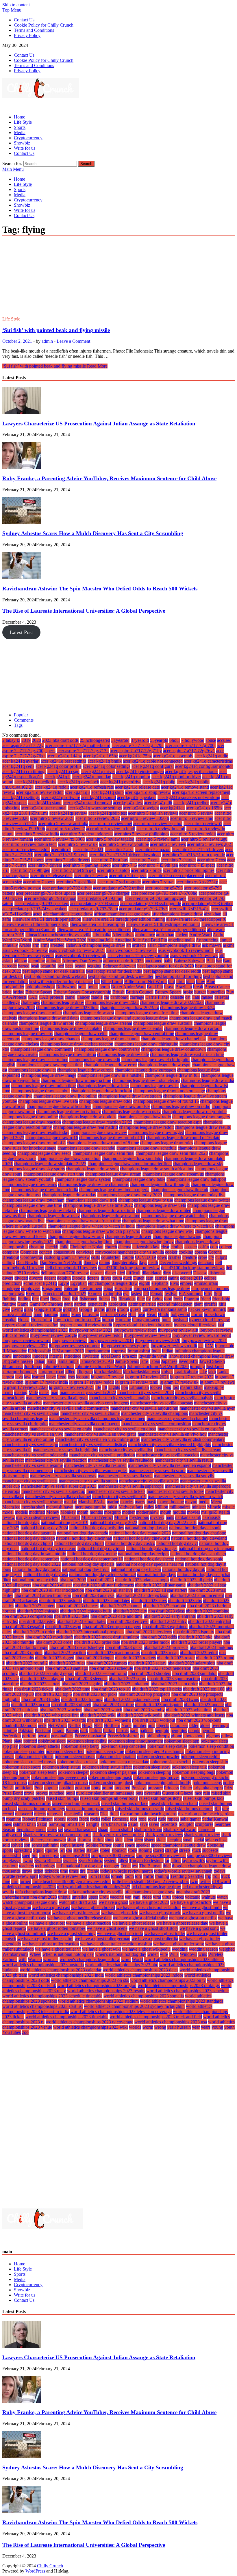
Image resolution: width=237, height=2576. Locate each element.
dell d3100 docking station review (129, 1268)
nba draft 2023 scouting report (46, 1673)
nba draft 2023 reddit (199, 1653)
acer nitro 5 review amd (192, 818)
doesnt (50, 1278)
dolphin (64, 1278)
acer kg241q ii (58, 777)
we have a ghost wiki (101, 1949)
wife (164, 1954)
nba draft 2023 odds (159, 1637)
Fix (114, 1299)
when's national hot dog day (121, 1954)
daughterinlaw (125, 1262)
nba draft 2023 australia (60, 1601)
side (119, 1840)
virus (167, 1897)
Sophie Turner (99, 1845)
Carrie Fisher (157, 997)
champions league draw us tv (53, 1216)
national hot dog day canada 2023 (140, 1533)
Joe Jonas (33, 1366)
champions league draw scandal (86, 1148)
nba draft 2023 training (82, 1699)
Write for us (25, 148)
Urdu (104, 1897)
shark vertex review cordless (118, 1835)
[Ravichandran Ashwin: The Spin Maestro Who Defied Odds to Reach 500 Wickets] (22, 577)
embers (187, 1283)
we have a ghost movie (160, 1913)
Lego (62, 1377)
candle (97, 997)
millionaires (180, 1507)
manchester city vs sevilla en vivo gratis (100, 1434)
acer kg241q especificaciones (192, 771)
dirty (167, 1273)
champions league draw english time (50, 1065)
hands (65, 1314)
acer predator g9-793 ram (100, 898)
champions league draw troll (91, 1200)
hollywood (180, 1314)
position (66, 1788)
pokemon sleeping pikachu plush (58, 1783)
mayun (191, 1502)
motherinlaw (147, 1512)
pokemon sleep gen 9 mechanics (155, 1751)
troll (216, 1876)
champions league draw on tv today (68, 1112)
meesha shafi (33, 1507)
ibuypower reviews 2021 (204, 1340)
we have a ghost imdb (202, 1907)
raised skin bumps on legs (41, 1809)
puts (139, 1793)
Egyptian (78, 1283)
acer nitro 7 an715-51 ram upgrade (193, 855)
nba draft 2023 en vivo (128, 1621)
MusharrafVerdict (97, 1517)
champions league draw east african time (187, 1054)
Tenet (126, 1866)
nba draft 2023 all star (52, 1585)
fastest (136, 1294)
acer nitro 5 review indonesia (86, 834)
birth (180, 982)
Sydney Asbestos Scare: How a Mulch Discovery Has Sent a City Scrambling (93, 533)
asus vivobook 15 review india (186, 950)
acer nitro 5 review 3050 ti (145, 818)
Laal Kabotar (186, 1372)
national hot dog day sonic (199, 1559)
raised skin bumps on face (125, 1803)
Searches (223, 1824)
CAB (33, 997)
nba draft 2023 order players (197, 1642)
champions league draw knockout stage (169, 1091)
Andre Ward (201, 935)
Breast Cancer (217, 987)
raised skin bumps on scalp (140, 1809)
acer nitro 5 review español (158, 823)
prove (29, 1793)
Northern (112, 1725)
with (23, 1959)
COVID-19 (146, 1257)
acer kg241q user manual (44, 808)
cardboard (120, 997)
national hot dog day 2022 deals (167, 1523)
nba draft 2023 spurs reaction (174, 1679)
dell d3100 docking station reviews (193, 1268)
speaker (143, 1845)
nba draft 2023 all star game (160, 1585)
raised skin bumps (63, 1798)
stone (133, 1850)
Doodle (79, 1278)
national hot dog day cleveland (199, 1538)
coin (214, 1247)
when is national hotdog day (68, 1954)
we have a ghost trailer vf (58, 1949)
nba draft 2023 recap (160, 1653)
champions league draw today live (194, 1195)
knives (167, 1372)
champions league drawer (128, 1236)
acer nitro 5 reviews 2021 (210, 844)
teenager (112, 1866)
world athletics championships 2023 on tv (168, 1980)
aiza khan (213, 914)
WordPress (35, 2571)
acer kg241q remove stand (185, 787)
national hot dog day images (152, 1549)
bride (7, 992)
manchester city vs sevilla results (184, 1460)
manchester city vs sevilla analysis (182, 1398)
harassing (91, 1314)
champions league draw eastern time (35, 1060)
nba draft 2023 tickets (34, 1689)
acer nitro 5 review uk (78, 844)
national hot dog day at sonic (195, 1528)
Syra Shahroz (91, 1861)
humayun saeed (146, 1320)
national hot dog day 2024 (44, 1528)
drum (117, 1278)
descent (97, 1273)
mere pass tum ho (90, 1507)
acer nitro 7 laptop (113, 870)
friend (206, 1299)
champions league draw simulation (69, 1158)
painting (10, 1731)
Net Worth (57, 1725)
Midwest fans (131, 1507)
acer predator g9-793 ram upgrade (155, 898)
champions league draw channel (110, 1039)
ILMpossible (39, 1351)
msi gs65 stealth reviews (38, 1517)
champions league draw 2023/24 (129, 1008)
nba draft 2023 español (23, 1627)
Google (86, 1309)
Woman (35, 1959)
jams (144, 1361)
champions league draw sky (198, 1164)
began (80, 966)
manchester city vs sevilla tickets (116, 1491)
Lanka (223, 1372)
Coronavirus (32, 1257)
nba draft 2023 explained (165, 1627)
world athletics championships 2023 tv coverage (89, 2022)
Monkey (68, 1512)
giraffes (211, 1304)
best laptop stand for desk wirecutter (121, 976)
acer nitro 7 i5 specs (197, 865)
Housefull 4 (41, 1320)
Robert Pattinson (37, 1819)
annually (10, 945)
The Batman (150, 1866)
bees (69, 966)
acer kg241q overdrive (121, 782)
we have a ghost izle (120, 1913)
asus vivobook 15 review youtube (138, 956)
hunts (166, 1320)
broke (188, 992)
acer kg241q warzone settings (95, 808)
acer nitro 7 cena (145, 860)
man (54, 1392)
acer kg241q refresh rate (92, 787)
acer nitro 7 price (146, 870)
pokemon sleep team (38, 1772)
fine (35, 1299)
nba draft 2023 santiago (67, 1668)
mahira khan (191, 1387)
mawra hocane (171, 1502)
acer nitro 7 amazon (153, 849)
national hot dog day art (146, 1528)
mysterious (139, 1517)
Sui (35, 1855)
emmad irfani (206, 1283)
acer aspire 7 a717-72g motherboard (78, 745)
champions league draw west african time (83, 1221)
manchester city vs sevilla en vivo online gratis (97, 1439)
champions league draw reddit (146, 1127)
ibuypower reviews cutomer (74, 1346)
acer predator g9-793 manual (50, 898)
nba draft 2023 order (54, 1642)
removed (55, 1814)
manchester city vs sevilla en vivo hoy (172, 1434)
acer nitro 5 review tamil (158, 839)
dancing (91, 1262)
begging (94, 966)
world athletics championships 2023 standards (182, 2001)
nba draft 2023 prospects (166, 1647)
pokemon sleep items (34, 1757)
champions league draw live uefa (48, 1101)
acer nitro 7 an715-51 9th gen (61, 855)
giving (17, 1309)
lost (176, 1387)
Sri (62, 1850)
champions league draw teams (30, 1184)
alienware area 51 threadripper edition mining (124, 919)
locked (156, 1387)
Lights (114, 1387)
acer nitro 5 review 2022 (98, 818)
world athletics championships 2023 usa (171, 2022)
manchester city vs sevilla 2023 (146, 1392)
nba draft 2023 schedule (111, 1668)
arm (36, 945)
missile (228, 1507)
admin (47, 341)
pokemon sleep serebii (171, 1762)
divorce (36, 1278)
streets (185, 1850)
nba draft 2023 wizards (65, 1720)
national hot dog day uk (184, 1569)
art (129, 945)
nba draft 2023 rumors (107, 1663)
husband (180, 1320)
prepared (122, 1788)
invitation (91, 1356)
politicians (24, 1788)
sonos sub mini (45, 1845)
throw (27, 1871)
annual (226, 940)
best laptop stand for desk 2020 (166, 966)
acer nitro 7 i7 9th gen (30, 870)
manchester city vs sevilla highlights (65, 1450)
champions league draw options (88, 1117)
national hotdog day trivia (35, 1580)
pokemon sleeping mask (110, 1777)
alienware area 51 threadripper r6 (196, 919)
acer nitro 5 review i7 (66, 829)
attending (37, 961)
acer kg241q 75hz (135, 756)
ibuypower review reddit (100, 1335)
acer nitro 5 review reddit (193, 834)
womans (51, 1959)
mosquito (112, 1512)
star (69, 1850)
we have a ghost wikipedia (146, 1949)
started (79, 1850)
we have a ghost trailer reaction (51, 1944)
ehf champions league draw (113, 1283)
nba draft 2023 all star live (109, 1590)
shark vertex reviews (164, 1835)
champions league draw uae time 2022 (98, 1205)
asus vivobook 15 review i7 (132, 950)
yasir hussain (179, 2027)
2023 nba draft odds (60, 740)
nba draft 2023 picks (124, 1647)
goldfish (70, 1309)
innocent (40, 1356)
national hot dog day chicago (29, 1538)
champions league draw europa (85, 1070)
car (107, 997)
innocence (22, 1356)
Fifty (208, 1294)
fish (75, 1299)
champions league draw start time (54, 1174)
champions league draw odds (106, 1101)
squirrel (52, 1850)
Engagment (52, 1288)
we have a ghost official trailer (140, 1918)
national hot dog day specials (88, 1564)
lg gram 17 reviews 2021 (72, 1387)
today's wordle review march (127, 1871)
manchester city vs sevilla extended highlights (170, 1444)
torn (139, 1876)
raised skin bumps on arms (26, 1803)
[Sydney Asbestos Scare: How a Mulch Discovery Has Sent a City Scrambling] (22, 522)
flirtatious (127, 1299)
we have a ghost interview (76, 1913)
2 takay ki (11, 740)
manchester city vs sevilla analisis (120, 1398)
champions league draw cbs (27, 1034)
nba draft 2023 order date (97, 1642)
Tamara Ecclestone (146, 1861)
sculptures (204, 1824)
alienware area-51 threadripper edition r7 (169, 930)
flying (157, 1299)
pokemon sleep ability (87, 1741)
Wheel (35, 1954)
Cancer (83, 997)
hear (141, 1314)
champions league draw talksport (196, 1179)
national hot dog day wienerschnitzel (102, 1575)
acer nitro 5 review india (37, 834)
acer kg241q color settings (107, 766)
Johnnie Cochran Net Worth (100, 1366)
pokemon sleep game (105, 1751)
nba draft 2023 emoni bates (81, 1621)
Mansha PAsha (92, 1502)
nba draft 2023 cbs (185, 1601)
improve (119, 1351)
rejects (40, 1814)
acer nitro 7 (61, 849)
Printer (186, 1788)
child (64, 1247)
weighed (227, 1949)
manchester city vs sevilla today (175, 1491)
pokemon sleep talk (189, 1767)
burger (200, 992)
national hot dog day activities (97, 1528)
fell (146, 1294)
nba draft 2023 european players (112, 1627)
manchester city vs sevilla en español (191, 1429)
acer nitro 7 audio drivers (67, 860)
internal (56, 1356)
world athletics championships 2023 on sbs (90, 1980)
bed (61, 966)
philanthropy (158, 1736)
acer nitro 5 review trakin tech (29, 844)
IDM (209, 1346)
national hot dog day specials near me (150, 1564)
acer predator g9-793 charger (103, 893)
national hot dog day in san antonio (34, 1554)
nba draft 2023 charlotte (164, 1606)
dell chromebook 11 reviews (71, 1268)
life (98, 1387)
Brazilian (184, 987)
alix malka (102, 935)
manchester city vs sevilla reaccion (167, 1455)
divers (8, 1278)
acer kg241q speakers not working (189, 797)
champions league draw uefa (160, 1205)
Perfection (12, 1736)
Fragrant (191, 1299)
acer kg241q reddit (52, 787)
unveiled (79, 1897)
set (61, 1829)
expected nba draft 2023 (64, 1294)
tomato (117, 1876)
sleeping (174, 1840)
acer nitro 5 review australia (63, 823)
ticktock (52, 1871)
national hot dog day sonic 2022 (32, 1564)
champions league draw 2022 (112, 1002)
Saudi (133, 1824)
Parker (109, 1731)
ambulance (145, 935)
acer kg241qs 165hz (204, 808)
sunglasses (12, 1861)
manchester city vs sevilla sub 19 (149, 1481)
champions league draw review (99, 1132)
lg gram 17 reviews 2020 (25, 1387)
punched (57, 1793)
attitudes (54, 961)
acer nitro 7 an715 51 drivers (198, 849)
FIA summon (191, 1294)
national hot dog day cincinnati (84, 1538)
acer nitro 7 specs (39, 882)
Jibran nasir (13, 1366)
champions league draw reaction (32, 1122)
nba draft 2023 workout (154, 1720)
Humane (123, 1320)
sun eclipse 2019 (75, 1855)
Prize (229, 1788)
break (198, 987)
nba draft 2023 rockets (135, 1658)
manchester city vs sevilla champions (154, 1413)
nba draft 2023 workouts (199, 1720)
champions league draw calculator (71, 1028)
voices (178, 1897)
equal (108, 1288)
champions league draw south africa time (157, 1169)
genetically (97, 1304)
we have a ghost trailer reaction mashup (116, 1944)
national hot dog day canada (83, 1533)
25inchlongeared (95, 740)
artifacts (139, 945)
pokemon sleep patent (116, 1757)
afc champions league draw (68, 914)
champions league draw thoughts (160, 1184)
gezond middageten (175, 1304)
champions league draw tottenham (33, 1200)
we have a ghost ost (47, 1923)
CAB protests (51, 997)
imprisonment (98, 1351)
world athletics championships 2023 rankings (179, 1985)
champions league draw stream (113, 1174)
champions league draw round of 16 (112, 1138)
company (11, 1252)
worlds (135, 2027)
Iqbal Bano (111, 1356)
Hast (132, 1314)
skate (161, 1840)
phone (176, 1736)
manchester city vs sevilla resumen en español (169, 1465)
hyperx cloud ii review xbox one (143, 1325)
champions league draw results (203, 1127)
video (147, 1897)
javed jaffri (188, 1361)
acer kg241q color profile (59, 766)
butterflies (216, 992)
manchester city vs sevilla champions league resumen (97, 1418)
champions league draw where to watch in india (91, 1226)
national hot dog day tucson (136, 1569)
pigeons (213, 1736)
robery (60, 1819)
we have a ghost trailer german (102, 1939)
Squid (38, 1850)
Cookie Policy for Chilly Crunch (44, 25)
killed (70, 1372)
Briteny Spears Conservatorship (82, 992)
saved (154, 1824)
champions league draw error (110, 1065)
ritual (114, 1814)
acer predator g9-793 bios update (46, 893)
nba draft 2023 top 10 (111, 1689)
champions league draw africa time (147, 1013)
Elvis (174, 1283)
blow (201, 982)
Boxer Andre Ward (128, 987)
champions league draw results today (36, 1132)
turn (15, 1881)
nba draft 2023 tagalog (82, 1684)
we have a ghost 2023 (149, 1902)
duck (128, 1278)
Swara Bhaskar (48, 1861)
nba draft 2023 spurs (127, 1679)
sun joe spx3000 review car (161, 1855)
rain (207, 1793)
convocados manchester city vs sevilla (129, 1252)
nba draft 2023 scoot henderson (163, 1668)
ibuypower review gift (178, 1330)
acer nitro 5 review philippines (141, 834)
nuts (151, 1725)
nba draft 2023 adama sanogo (142, 1580)
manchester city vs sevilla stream (88, 1481)
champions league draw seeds (44, 1153)
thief (167, 1866)
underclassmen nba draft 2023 (30, 1897)
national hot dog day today (36, 1569)
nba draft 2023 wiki (98, 1715)
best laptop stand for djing (178, 976)
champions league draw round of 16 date (183, 1138)
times (74, 1871)
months (96, 1512)
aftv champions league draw (177, 914)
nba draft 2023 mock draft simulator (107, 1637)
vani (137, 1897)
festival (171, 1294)
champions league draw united (164, 1210)
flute (141, 1299)
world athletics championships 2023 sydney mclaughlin (134, 2006)
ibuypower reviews (70, 1340)
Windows (188, 1954)
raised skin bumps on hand (174, 1803)
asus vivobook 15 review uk (81, 956)
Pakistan (26, 1731)
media (204, 1502)
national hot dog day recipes (144, 1554)
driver (106, 1278)
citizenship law (146, 1247)
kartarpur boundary (20, 1372)
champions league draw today (69, 1195)
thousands (11, 1871)
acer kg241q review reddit (40, 792)
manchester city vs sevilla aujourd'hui (144, 1408)
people (194, 1731)
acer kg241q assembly (173, 756)
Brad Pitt (155, 987)
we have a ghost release (134, 1923)
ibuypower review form (135, 1330)
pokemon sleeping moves (156, 1777)
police (228, 1783)
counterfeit (111, 1257)
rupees (173, 1819)
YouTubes (12, 2032)
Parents (72, 1731)
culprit (221, 1257)
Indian (168, 1351)
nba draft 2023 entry (168, 1621)
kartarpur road (51, 1372)
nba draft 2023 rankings (211, 1647)
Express (95, 1294)
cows (162, 1257)
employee (11, 1288)
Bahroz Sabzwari (189, 961)
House (24, 1320)
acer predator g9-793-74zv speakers (35, 909)
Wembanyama (15, 1954)
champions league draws (197, 1242)
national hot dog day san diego (198, 1554)
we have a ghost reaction (88, 1923)
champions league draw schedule (147, 1148)
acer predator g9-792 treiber (118, 888)
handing (51, 1314)
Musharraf (71, 1517)
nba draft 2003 (73, 1580)
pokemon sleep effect (65, 1751)
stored (158, 1850)
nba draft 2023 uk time (113, 1705)
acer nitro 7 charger (178, 860)
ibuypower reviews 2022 (25, 1346)
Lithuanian (139, 1387)
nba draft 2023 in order (34, 1632)
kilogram (85, 1372)
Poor (39, 1788)
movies (194, 1512)
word (126, 1959)
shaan (103, 1829)
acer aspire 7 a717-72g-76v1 (189, 751)
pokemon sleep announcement (135, 1741)
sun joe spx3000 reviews (210, 1855)
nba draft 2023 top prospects (144, 1694)
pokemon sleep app (182, 1741)
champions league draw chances (51, 1039)
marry (140, 1502)
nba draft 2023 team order (174, 1684)
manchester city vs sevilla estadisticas (93, 1444)
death (153, 1262)
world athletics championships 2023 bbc (122, 1965)
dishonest (217, 1273)
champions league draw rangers (201, 1117)
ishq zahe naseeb (18, 1361)
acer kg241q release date (137, 787)
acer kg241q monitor (131, 777)
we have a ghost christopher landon (148, 1907)
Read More (55, 366)
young (217, 2027)
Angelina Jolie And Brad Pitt (141, 940)
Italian (40, 1361)
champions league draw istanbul (40, 1091)
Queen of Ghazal (178, 1793)
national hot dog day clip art (28, 1543)
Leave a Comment (73, 341)
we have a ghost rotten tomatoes (56, 1928)
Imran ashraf (139, 1351)
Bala (211, 961)
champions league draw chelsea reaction (77, 1044)
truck (225, 1876)
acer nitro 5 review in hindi (111, 829)
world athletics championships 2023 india (66, 1975)
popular (51, 1788)
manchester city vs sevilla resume (33, 1465)
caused (207, 997)
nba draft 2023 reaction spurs (113, 1653)
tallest (123, 1861)
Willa (174, 1954)
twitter (205, 1881)
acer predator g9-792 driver (67, 888)
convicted (85, 1252)
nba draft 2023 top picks (95, 1694)
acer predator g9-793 (164, 888)
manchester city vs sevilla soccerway (63, 1476)
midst (112, 1507)
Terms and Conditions (34, 30)
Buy (230, 992)
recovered (24, 1814)
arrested (57, 945)
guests (136, 1309)
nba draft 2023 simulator (195, 1673)
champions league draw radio (144, 1117)
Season (9, 1829)
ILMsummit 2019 (68, 1351)
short (72, 1840)
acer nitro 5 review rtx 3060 (59, 839)
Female (157, 1294)
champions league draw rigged (156, 1132)
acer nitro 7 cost (212, 860)
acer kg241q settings (21, 797)
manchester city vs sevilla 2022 (88, 1392)
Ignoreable (224, 1346)
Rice (104, 1814)
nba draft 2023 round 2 (27, 1663)
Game (23, 1304)
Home (20, 117)
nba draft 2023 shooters (150, 1673)
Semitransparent (31, 1829)
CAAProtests (14, 997)
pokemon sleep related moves (29, 1762)
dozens (93, 1278)
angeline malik (182, 940)
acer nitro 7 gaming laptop (87, 865)
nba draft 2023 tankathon (127, 1684)
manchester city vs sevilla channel (177, 1418)
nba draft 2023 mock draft (49, 1637)
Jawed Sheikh (212, 1361)
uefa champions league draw (41, 1892)
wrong (160, 2027)
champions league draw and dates (49, 1018)
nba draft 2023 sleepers (86, 1679)
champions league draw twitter (202, 1200)
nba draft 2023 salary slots (191, 1663)
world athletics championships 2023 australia (43, 1965)
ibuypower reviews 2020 (158, 1340)
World (137, 1959)
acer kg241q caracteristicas (208, 761)
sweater (70, 1861)
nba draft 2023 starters (40, 1684)
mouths (179, 1512)
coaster (191, 1247)
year (196, 2027)
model (8, 1512)
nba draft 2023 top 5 (53, 1694)
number (140, 1725)
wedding (180, 1949)
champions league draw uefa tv (47, 1210)
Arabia (25, 945)
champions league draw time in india (45, 1190)
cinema (125, 1247)
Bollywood (66, 987)
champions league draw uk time (106, 1210)
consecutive (64, 1252)
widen (153, 1954)
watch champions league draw (30, 1902)
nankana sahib (188, 1517)
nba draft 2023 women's (109, 1720)
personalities (62, 1736)
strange (172, 1850)
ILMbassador (14, 1351)
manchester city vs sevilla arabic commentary (68, 1408)
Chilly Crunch (50, 2566)
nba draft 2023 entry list (210, 1621)
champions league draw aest (89, 1013)
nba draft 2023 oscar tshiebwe (77, 1647)
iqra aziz (130, 1356)
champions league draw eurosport (145, 1070)
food (168, 1299)
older (194, 1725)
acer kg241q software (60, 797)
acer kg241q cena (18, 766)
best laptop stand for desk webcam (55, 976)
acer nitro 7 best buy (110, 860)
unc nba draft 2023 (193, 1892)
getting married (142, 1304)
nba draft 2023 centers (35, 1606)
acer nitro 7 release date (51, 875)
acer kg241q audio (211, 756)
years (206, 2027)
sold (6, 1845)
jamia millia (68, 1361)
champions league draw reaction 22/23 (97, 1122)
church (111, 1247)
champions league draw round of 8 (34, 1143)
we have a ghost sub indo (120, 1933)
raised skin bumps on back (76, 1803)
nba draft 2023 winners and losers (194, 1715)
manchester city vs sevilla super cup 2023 (59, 1486)
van (128, 1897)
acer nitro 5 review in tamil (161, 829)
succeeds (210, 1850)
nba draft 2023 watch (103, 1710)
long (167, 1387)
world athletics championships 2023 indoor (144, 1975)
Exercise (34, 1294)
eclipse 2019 (191, 1278)
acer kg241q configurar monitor (204, 766)
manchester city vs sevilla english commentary (183, 1439)
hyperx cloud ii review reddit (86, 1325)
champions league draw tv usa (146, 1200)
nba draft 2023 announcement (197, 1595)
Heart (152, 1314)
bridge (18, 992)
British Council (140, 992)
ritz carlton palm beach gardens (148, 1814)
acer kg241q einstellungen (140, 771)
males (44, 1392)
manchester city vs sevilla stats (30, 1481)
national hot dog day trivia (86, 1569)
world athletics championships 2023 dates (140, 1970)
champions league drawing (177, 1236)
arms (45, 945)
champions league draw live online (65, 1096)
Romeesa (120, 1819)
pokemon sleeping (154, 1772)
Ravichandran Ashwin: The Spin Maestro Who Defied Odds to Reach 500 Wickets (100, 589)
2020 (36, 740)
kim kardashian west (141, 1372)
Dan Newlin (27, 1262)
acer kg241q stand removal (87, 803)
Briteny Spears (39, 992)
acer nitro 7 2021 (88, 849)
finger (56, 1299)
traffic (149, 1876)
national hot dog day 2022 (113, 1523)
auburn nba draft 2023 (123, 961)
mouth (166, 1512)
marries (127, 1502)
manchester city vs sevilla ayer (207, 1408)
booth (105, 987)
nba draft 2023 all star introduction (53, 1590)
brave (169, 987)
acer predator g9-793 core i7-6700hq (164, 893)
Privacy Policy (27, 35)
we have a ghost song (199, 1928)
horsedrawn (214, 1314)
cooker (171, 1252)
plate (18, 1741)
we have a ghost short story (153, 1928)
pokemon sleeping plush (111, 1783)
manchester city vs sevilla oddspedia (35, 1455)
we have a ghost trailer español (45, 1939)
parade (58, 1731)
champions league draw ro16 (52, 1138)
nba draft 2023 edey (37, 1621)
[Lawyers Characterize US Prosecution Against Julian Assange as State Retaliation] (22, 412)
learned (38, 1377)
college (226, 1247)
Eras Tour (123, 1288)
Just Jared (215, 1366)
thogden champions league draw (201, 1866)
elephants (160, 1283)
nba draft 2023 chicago (38, 1611)
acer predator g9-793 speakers (42, 904)
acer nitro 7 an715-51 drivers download (125, 855)
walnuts (209, 1897)
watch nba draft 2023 (78, 1902)
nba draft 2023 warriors (61, 1710)
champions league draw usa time (111, 1216)
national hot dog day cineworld (142, 1538)
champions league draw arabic (46, 1023)
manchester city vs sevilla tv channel (58, 1497)
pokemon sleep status (61, 1767)
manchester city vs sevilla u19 (119, 1497)
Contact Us (24, 20)
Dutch (139, 1278)
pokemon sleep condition (211, 1746)
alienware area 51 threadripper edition (47, 919)
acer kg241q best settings (64, 761)
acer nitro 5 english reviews (153, 813)
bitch (190, 982)
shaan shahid (121, 1829)
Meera (216, 1502)
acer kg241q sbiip (108, 792)
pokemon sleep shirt (210, 1762)
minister (199, 1507)
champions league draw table (139, 1179)
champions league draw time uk (179, 1190)
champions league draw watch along (175, 1216)
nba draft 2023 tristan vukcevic (132, 1699)
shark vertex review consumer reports (57, 1835)
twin (194, 1881)
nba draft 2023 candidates (106, 1601)
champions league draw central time (141, 1034)
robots (72, 1819)
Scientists (169, 1824)
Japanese (169, 1361)
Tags (18, 725)
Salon (42, 1824)
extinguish (113, 1294)
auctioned (154, 961)
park (84, 1731)
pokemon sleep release (78, 1762)
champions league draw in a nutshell (111, 1075)
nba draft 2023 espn (63, 1627)
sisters (150, 1840)
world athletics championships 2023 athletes (184, 1959)
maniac (70, 1502)
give (6, 1309)
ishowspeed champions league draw (201, 1356)
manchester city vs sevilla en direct (125, 1429)
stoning (145, 1850)
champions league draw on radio (181, 1106)
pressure (155, 1788)
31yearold (120, 740)
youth (229, 2027)
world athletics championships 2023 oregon (97, 1985)
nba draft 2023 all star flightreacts (103, 1585)
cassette (177, 997)
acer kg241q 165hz (100, 756)
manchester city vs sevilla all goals (57, 1398)
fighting (9, 1299)
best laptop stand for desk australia (53, 971)
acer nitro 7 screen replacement (176, 875)
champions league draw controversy (107, 1049)
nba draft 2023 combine (208, 1611)
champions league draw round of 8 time (103, 1143)
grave (111, 1309)
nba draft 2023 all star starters (161, 1590)
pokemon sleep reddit (200, 1757)
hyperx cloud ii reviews (195, 1325)
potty (96, 1788)
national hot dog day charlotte (199, 1533)
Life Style (23, 122)
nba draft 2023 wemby (144, 1710)
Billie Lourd (112, 982)
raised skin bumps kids (204, 1798)
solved (17, 1845)
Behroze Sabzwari (119, 966)
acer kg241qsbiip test (108, 813)
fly (148, 1299)
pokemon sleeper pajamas (113, 1772)
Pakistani (43, 1731)
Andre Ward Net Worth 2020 (60, 940)
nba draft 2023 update (204, 1705)
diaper (111, 1273)
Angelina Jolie (100, 940)
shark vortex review (202, 1835)
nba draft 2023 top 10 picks (157, 1689)
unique (64, 1897)
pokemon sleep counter (23, 1751)
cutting (9, 1262)
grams (99, 1309)
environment (91, 1288)
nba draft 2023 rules (67, 1663)
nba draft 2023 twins (180, 1699)
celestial (222, 997)
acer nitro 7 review (91, 875)
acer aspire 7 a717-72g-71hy (136, 751)
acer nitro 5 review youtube (124, 844)
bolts (82, 987)
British (118, 992)
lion (125, 1387)
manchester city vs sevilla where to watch (185, 1497)
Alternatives (123, 935)
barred (24, 966)
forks (178, 1299)
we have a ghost (113, 1902)
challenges (30, 1002)
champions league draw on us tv (131, 1112)
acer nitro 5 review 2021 (52, 818)
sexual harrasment (80, 1829)
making (21, 1392)
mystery (157, 1517)
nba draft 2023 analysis (93, 1595)
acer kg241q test (128, 803)
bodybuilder (13, 987)
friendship (221, 1299)
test (135, 1866)
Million (162, 1507)
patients (147, 1731)
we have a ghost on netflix (193, 1918)
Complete (29, 1252)
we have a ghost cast (51, 1907)
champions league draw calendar (133, 1028)
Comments (24, 720)
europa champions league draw (162, 1288)
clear (165, 1247)
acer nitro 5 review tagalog (110, 839)
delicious (206, 1262)
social (199, 1840)
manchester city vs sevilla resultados (121, 1460)
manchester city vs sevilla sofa (125, 1476)
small (188, 1840)
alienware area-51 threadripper (97, 924)
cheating (37, 1247)
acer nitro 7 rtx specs (128, 875)
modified (37, 1512)
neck (42, 1725)
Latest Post (21, 632)
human (108, 1320)
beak (35, 966)
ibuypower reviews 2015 (111, 1340)
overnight (220, 1725)
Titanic (93, 1871)
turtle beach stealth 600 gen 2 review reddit (72, 1881)
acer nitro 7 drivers (45, 865)
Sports (20, 127)
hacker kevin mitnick (207, 1309)
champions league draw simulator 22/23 (50, 1164)
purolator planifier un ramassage (105, 1793)
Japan (155, 1361)
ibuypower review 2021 (91, 1330)
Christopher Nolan (87, 1247)
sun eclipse (49, 1855)
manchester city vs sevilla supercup (53, 1491)
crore (203, 1257)
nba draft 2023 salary (147, 1663)
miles (149, 1507)
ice (201, 1346)
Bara (227, 961)
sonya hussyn (72, 1845)
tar (167, 1861)
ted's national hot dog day (80, 1866)
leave (51, 1377)
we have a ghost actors (191, 1902)
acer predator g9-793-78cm (93, 909)
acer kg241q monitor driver (176, 777)
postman (83, 1788)
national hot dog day (21, 1523)
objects (163, 1725)
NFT (98, 1725)
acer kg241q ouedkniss (35, 782)
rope (142, 1819)
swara (28, 1861)
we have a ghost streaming (72, 1933)
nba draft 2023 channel (121, 1606)
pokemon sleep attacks (40, 1746)
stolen (105, 1850)
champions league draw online (30, 1117)
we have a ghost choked (93, 1907)
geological (118, 1304)
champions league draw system (83, 1179)
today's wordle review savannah (183, 1871)
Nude (126, 1725)
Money (53, 1512)
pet (143, 1736)
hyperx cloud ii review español (30, 1325)
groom (123, 1309)
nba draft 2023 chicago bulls (86, 1611)
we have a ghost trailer (165, 1933)
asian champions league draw (174, 945)
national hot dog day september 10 (92, 1559)
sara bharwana (114, 1824)
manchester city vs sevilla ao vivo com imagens (86, 1403)
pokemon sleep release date (124, 1762)
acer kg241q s (77, 792)
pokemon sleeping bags (194, 1772)
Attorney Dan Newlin (82, 961)
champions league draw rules (167, 1143)
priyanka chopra (208, 1788)
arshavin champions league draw (95, 945)
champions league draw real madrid (86, 1127)
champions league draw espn (164, 1065)
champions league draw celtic (81, 1034)
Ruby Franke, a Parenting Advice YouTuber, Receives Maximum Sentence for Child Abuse (109, 478)
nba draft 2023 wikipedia (140, 1715)
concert (46, 1252)
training (162, 1876)
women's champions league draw (90, 1959)
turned (25, 1881)
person (44, 1736)
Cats (196, 997)
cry (211, 1257)
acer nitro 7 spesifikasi (76, 882)
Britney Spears (168, 992)
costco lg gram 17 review (67, 1257)
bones (93, 987)
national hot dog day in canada (207, 1549)
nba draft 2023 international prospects (90, 1632)
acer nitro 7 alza (119, 849)
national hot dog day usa (46, 1575)
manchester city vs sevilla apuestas (161, 1403)
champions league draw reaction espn (168, 1122)
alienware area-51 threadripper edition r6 (94, 930)
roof (134, 1819)
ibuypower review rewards (27, 1340)
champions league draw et (32, 1070)
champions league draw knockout (101, 1091)
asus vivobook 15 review (25, 950)
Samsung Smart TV (67, 1824)
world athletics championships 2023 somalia (144, 1996)
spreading (23, 1850)
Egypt (64, 1283)
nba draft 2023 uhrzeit (71, 1705)
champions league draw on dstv (121, 1106)
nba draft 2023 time (72, 1689)
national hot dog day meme (92, 1554)
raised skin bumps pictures (189, 1809)
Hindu (164, 1314)
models (21, 1512)
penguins (179, 1731)
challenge (11, 1002)
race (198, 1793)
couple (128, 1257)
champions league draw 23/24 (187, 1008)
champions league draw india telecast (146, 1080)
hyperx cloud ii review (210, 1320)
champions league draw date (123, 1054)
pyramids (153, 1793)
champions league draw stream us (173, 1174)
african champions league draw (122, 914)
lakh (212, 1372)
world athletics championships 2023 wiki (90, 2027)
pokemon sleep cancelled (123, 1746)
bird (172, 982)
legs (71, 1377)
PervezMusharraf (123, 1736)
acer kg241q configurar (153, 766)
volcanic (193, 1897)
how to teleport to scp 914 (77, 1320)
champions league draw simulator (132, 1158)
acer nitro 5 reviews (168, 844)
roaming (14, 1819)
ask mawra (212, 945)
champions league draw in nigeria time (76, 1080)
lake (203, 1372)
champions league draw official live (59, 1106)
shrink (98, 1840)
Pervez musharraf (90, 1736)
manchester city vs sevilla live (126, 1450)
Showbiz (22, 143)
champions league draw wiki (167, 1231)
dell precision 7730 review (65, 1273)
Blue (211, 982)
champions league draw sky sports (34, 1169)
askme (229, 945)
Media (20, 132)
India (156, 1351)
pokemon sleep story (152, 1767)
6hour (175, 740)
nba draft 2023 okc (195, 1637)
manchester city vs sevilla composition (156, 1424)
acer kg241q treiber (191, 803)
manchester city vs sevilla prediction (102, 1455)
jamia (51, 1361)
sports (8, 1850)
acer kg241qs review (68, 813)
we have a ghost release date (182, 1923)
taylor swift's (193, 1861)
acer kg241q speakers (137, 797)
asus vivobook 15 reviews (194, 956)
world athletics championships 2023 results (106, 1991)
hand (38, 1314)
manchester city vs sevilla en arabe (61, 1429)
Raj (218, 1809)
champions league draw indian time (43, 1086)
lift (105, 1387)
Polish (8, 1788)
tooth (129, 1876)
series (52, 1829)
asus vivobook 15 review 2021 (77, 950)
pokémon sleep (52, 1741)
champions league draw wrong (76, 1236)
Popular (21, 715)
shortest (84, 1840)
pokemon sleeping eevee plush (59, 1777)
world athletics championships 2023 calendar (61, 1970)
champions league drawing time (84, 1242)
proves (42, 1793)
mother (128, 1512)
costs (96, 1257)
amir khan (165, 935)
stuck (196, 1850)
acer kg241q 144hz (64, 756)
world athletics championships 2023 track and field (156, 2017)
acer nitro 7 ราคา (158, 882)
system (110, 1861)
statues (92, 1850)
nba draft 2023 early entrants (170, 1616)
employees (31, 1288)
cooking (186, 1252)
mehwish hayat (60, 1507)
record (8, 1814)
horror (197, 1314)
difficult (133, 1273)
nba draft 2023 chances (77, 1606)
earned (161, 1278)
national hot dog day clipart (79, 1543)
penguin (162, 1731)
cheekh (52, 1247)
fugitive (9, 1304)
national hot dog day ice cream (48, 1549)
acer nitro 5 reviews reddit (26, 849)
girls (222, 1304)
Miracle (214, 1507)
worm (148, 2027)
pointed (30, 1741)
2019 (26, 740)
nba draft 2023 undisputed (159, 1705)
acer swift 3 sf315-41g (189, 909)
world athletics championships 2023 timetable (67, 2017)
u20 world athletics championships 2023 (94, 1887)
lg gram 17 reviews (217, 1382)
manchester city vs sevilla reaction (56, 1460)
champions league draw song (92, 1169)
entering (71, 1288)
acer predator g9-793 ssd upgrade (151, 904)
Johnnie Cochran (58, 1366)
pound (108, 1788)
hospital (9, 1320)
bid (97, 982)
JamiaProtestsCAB (97, 1361)
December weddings (178, 1262)
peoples (208, 1731)
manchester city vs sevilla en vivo (33, 1434)
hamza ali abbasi (17, 1314)
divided (21, 1278)
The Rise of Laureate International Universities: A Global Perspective (84, 611)
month (83, 1512)
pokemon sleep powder (158, 1757)
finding (24, 1299)
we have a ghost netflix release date (79, 1918)
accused (224, 740)
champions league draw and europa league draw (124, 1018)
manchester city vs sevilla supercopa (131, 1486)
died (121, 1273)
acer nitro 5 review (196, 813)
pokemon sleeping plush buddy (163, 1783)
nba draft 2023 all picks (191, 1580)
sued (26, 1855)
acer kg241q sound (99, 797)
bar (219, 961)
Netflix (74, 1725)
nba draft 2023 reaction (65, 1653)
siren (139, 1840)
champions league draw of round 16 (166, 1101)
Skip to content (16, 5)
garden (80, 1304)
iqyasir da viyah (153, 1356)
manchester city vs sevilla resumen (95, 1465)
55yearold (159, 740)
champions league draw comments (42, 1049)
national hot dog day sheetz (149, 1559)
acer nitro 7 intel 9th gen (74, 870)
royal (152, 1819)
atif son (21, 961)
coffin (204, 1247)
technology (45, 1866)
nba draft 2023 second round (101, 1673)
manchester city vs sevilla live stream (188, 1450)
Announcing (207, 940)
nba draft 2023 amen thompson (43, 1595)
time (64, 1871)
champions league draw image (49, 1075)
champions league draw (63, 1002)
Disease (200, 1273)
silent (128, 1840)
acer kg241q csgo (63, 771)
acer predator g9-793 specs (95, 904)
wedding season (203, 1949)
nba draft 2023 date (72, 1616)
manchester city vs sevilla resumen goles (91, 1470)
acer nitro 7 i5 (124, 865)
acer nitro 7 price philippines (189, 870)
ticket (38, 1871)
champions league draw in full (172, 1075)
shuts (110, 1840)
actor (37, 914)
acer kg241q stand (45, 803)
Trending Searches (187, 1876)
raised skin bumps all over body (109, 1798)
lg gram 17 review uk (179, 1382)
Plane (7, 1741)
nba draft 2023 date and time (116, 1616)
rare (225, 1809)
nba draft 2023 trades (41, 1699)
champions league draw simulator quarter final (130, 1164)
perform (29, 1736)
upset (93, 1897)
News (87, 1725)
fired (66, 1299)
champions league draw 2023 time (67, 1008)
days (143, 1262)
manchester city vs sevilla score (157, 1470)
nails (170, 1517)
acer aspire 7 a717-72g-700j (190, 745)
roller (106, 1819)
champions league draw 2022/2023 (172, 1002)
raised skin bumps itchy (160, 1798)
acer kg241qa (172, 808)
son (27, 1845)
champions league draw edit (95, 1060)
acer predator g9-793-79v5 (143, 909)
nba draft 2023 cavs (149, 1601)
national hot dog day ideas (101, 1549)
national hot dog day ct (177, 1543)
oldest (205, 1725)
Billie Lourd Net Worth (146, 982)
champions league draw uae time (32, 1205)
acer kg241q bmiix (105, 761)
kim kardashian (108, 1372)
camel (70, 997)
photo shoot (194, 1736)
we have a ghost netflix (203, 1913)
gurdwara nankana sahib (165, 1309)
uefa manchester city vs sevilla (96, 1892)
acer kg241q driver (98, 771)
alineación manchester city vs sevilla (58, 935)
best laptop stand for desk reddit (172, 971)
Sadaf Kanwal (215, 1819)
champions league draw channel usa (174, 1039)
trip (208, 1876)
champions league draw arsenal (104, 1023)
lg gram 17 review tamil (137, 1382)
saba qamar (191, 1819)
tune (6, 1881)
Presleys (139, 1788)
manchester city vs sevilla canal (31, 1413)
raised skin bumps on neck (90, 1809)
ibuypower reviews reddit (174, 1346)
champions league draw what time (153, 1221)
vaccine (117, 1897)
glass (28, 1309)
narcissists (211, 1517)
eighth (145, 1283)
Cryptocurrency (28, 138)
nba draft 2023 (101, 1580)
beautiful (48, 966)
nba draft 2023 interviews (149, 1632)
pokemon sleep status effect (107, 1767)
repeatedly (73, 1814)
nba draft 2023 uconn (30, 1705)
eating (173, 1278)
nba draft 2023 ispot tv (194, 1632)
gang (68, 1304)
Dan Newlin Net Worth (61, 1262)
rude (162, 1819)
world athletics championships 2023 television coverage (121, 2011)
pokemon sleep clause (167, 1746)
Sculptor (186, 1824)
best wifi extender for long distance (61, 982)
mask (151, 1502)
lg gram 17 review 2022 (192, 1377)
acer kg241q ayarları (21, 761)
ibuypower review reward (148, 1335)
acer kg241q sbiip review (148, 792)
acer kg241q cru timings (24, 771)
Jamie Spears (127, 1361)
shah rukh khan (148, 1829)
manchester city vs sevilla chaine (90, 1413)
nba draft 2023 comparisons (28, 1616)
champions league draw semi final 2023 (172, 1153)
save (144, 1824)
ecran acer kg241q (40, 1283)
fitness (104, 1299)
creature (190, 1257)
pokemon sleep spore (22, 1767)
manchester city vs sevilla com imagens (85, 1424)
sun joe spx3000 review (113, 1855)
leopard (83, 1377)
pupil (70, 1793)
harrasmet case (114, 1314)
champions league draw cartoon (193, 1028)
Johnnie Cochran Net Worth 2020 (158, 1366)
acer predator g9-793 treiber (207, 904)
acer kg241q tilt (158, 803)
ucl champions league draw (156, 1887)
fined (45, 1299)
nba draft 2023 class (166, 1611)
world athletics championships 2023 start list (42, 2006)
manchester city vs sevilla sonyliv (184, 1476)
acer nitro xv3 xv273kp (197, 882)
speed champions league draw (178, 1845)
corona (201, 1252)
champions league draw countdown (173, 1049)
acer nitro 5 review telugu (204, 839)
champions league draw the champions (93, 1184)
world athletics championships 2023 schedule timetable (52, 1996)
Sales (7, 1824)
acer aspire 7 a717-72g (23, 745)
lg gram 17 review (107, 1377)
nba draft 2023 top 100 (204, 1689)
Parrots (122, 1731)
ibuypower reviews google (125, 1346)
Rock (84, 1819)
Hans (76, 1314)
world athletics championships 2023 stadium (98, 2001)
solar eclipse (216, 1840)
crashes (175, 1257)
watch (222, 1897)
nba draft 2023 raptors (22, 1653)
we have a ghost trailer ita (155, 1939)
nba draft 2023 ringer (95, 1658)
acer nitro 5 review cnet (111, 823)
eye (126, 1294)
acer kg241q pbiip (159, 782)
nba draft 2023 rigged (55, 1658)
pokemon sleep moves (75, 1757)
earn (150, 1278)
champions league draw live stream (130, 1096)
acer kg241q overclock (78, 782)
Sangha (93, 1824)
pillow (227, 1736)
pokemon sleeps (207, 1783)
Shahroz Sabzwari (180, 1829)
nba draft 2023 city (130, 1611)
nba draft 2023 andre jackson (142, 1595)
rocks (95, 1819)
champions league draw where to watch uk (175, 1226)
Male (33, 1392)
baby (168, 961)
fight (218, 1294)
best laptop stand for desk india (114, 971)
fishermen (88, 1299)
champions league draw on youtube (194, 1112)
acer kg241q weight (141, 808)
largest (8, 1377)
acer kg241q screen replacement (201, 792)
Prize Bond (13, 1793)
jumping (197, 1366)
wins (203, 1954)
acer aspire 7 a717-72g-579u (138, 745)
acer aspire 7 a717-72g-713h (83, 751)
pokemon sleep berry (80, 1746)
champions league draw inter (103, 1086)
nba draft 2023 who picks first (51, 1715)
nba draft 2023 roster (176, 1658)
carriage (137, 997)
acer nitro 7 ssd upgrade (119, 882)
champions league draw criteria (68, 1054)
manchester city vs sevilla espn (30, 1444)
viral (157, 1897)
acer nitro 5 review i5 (203, 823)
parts (134, 1731)
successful (12, 1855)
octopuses (179, 1725)
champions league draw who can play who (101, 1231)
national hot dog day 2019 (65, 1523)
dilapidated (152, 1273)
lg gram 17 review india (46, 1382)
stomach (119, 1850)
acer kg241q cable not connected (153, 761)
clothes (177, 1247)
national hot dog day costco (130, 1543)
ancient (182, 935)
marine (113, 1502)
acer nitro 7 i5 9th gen (158, 865)
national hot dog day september (31, 1559)
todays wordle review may (63, 1876)
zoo (25, 2032)
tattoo (176, 1861)
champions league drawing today (144, 1242)
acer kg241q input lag (91, 777)
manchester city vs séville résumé (33, 1502)
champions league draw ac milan (32, 1013)
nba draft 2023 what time (189, 1710)
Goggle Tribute (48, 1309)
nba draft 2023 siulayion (42, 1679)
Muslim (121, 1517)
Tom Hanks (99, 1876)
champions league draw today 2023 (130, 1195)
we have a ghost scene (107, 1928)
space (130, 1845)
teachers (26, 1866)
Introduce (73, 1356)
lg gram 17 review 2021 (147, 1377)
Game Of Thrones (46, 1304)
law (27, 1377)
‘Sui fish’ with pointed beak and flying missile (56, 330)
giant (198, 1304)
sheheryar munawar (48, 1840)
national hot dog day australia (29, 1533)
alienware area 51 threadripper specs (35, 924)
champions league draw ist (154, 1086)
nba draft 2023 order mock (145, 1642)
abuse (211, 740)
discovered (182, 1273)
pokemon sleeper (73, 1772)
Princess (171, 1788)
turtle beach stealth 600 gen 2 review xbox (150, 1881)
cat (188, 997)
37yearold (140, 740)
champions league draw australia (163, 1023)
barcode (10, 966)
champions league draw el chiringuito (155, 1060)
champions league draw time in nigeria (114, 1190)
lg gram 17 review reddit (91, 1382)
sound (118, 1845)
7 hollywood (193, 740)
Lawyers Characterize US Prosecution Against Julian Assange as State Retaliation (99, 424)
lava (19, 1377)
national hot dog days (157, 1575)
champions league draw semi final (103, 1153)
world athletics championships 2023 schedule (187, 1991)
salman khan (24, 1824)
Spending (216, 1845)
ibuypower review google (53, 1335)
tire (83, 1871)
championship (15, 1247)
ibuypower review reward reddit (202, 1335)
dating (105, 1262)
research (91, 1814)
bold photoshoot (40, 987)
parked (96, 1731)
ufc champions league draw (150, 1892)
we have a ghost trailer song (179, 1944)
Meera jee (11, 1507)
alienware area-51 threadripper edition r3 (163, 924)
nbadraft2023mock (20, 1725)
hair (231, 1309)
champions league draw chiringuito (146, 1044)
